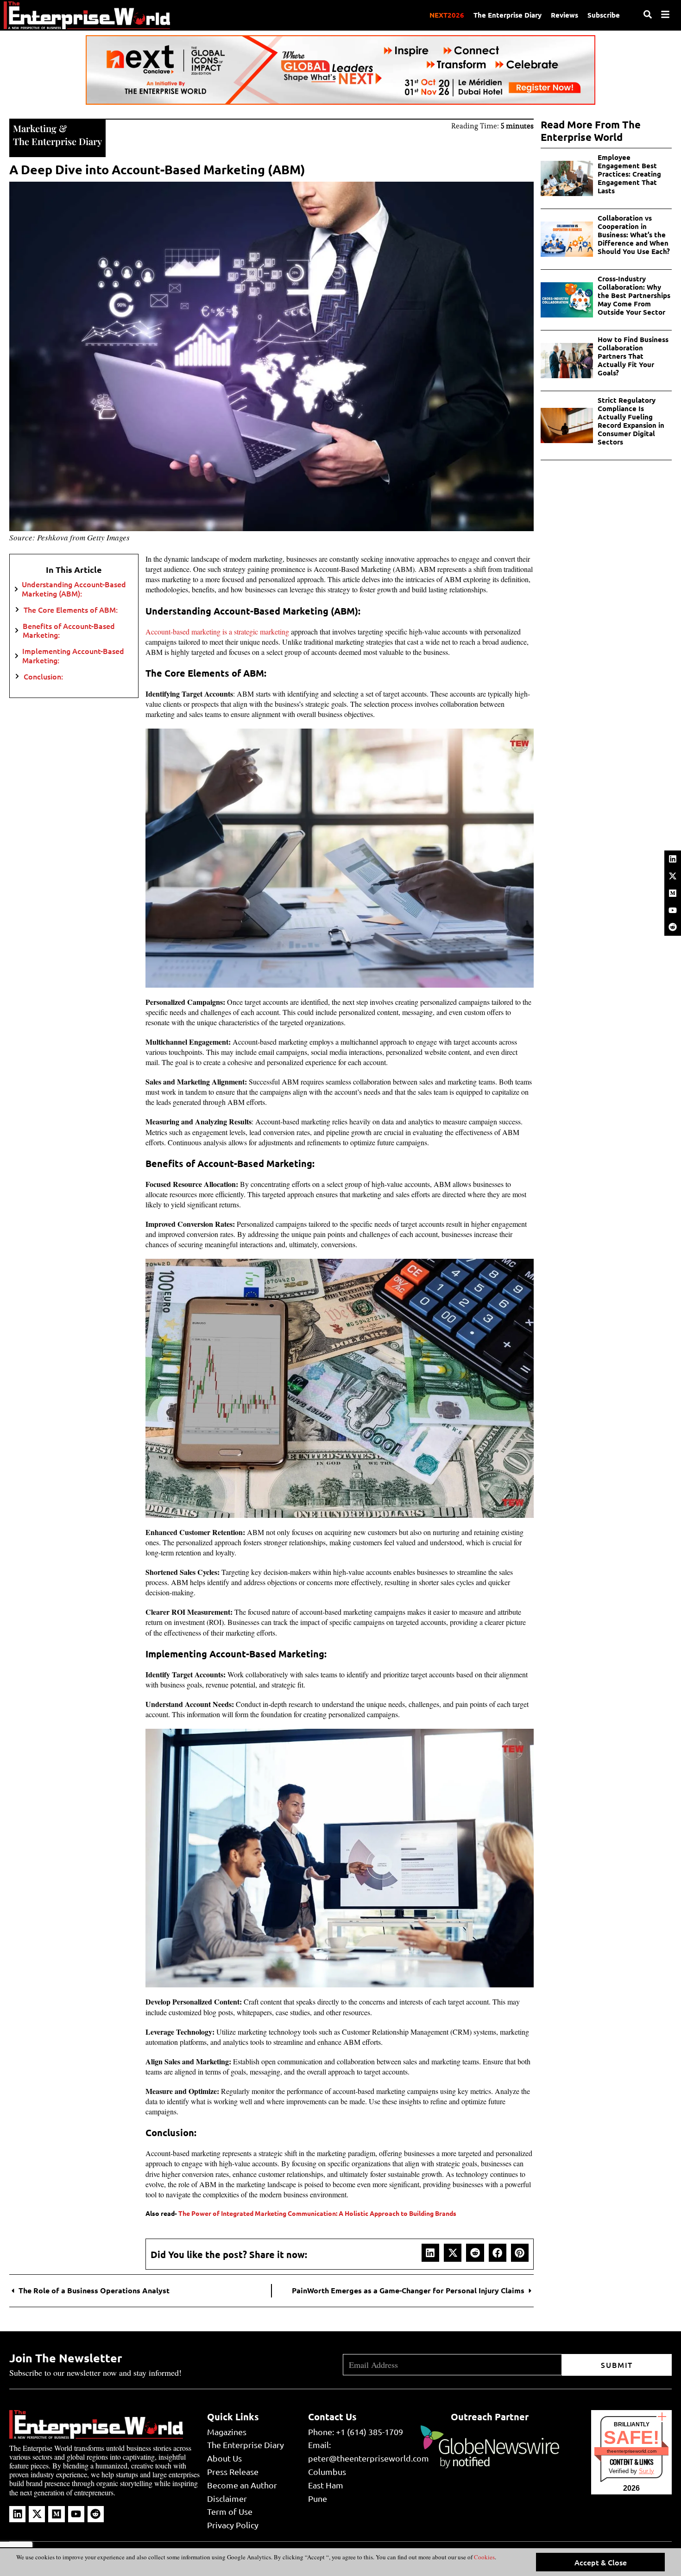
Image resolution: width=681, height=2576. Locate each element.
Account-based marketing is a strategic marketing (217, 631)
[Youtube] (673, 910)
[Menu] (665, 14)
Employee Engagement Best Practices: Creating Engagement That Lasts (629, 174)
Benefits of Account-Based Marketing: (69, 630)
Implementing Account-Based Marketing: (73, 655)
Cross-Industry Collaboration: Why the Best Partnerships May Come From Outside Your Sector (634, 295)
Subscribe (604, 15)
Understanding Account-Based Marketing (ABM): (74, 589)
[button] (430, 2252)
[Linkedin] (673, 859)
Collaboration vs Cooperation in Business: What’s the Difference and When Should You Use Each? (634, 235)
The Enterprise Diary (508, 15)
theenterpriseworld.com (632, 2451)
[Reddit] (673, 927)
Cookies (484, 2557)
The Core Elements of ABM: (71, 610)
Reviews (564, 15)
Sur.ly (646, 2471)
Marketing (35, 128)
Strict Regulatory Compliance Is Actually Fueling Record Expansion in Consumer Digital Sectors (631, 421)
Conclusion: (43, 676)
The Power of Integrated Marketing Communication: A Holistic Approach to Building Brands (317, 2213)
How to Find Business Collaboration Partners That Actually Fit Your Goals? (633, 356)
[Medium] (673, 893)
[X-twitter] (673, 876)
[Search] (648, 14)
